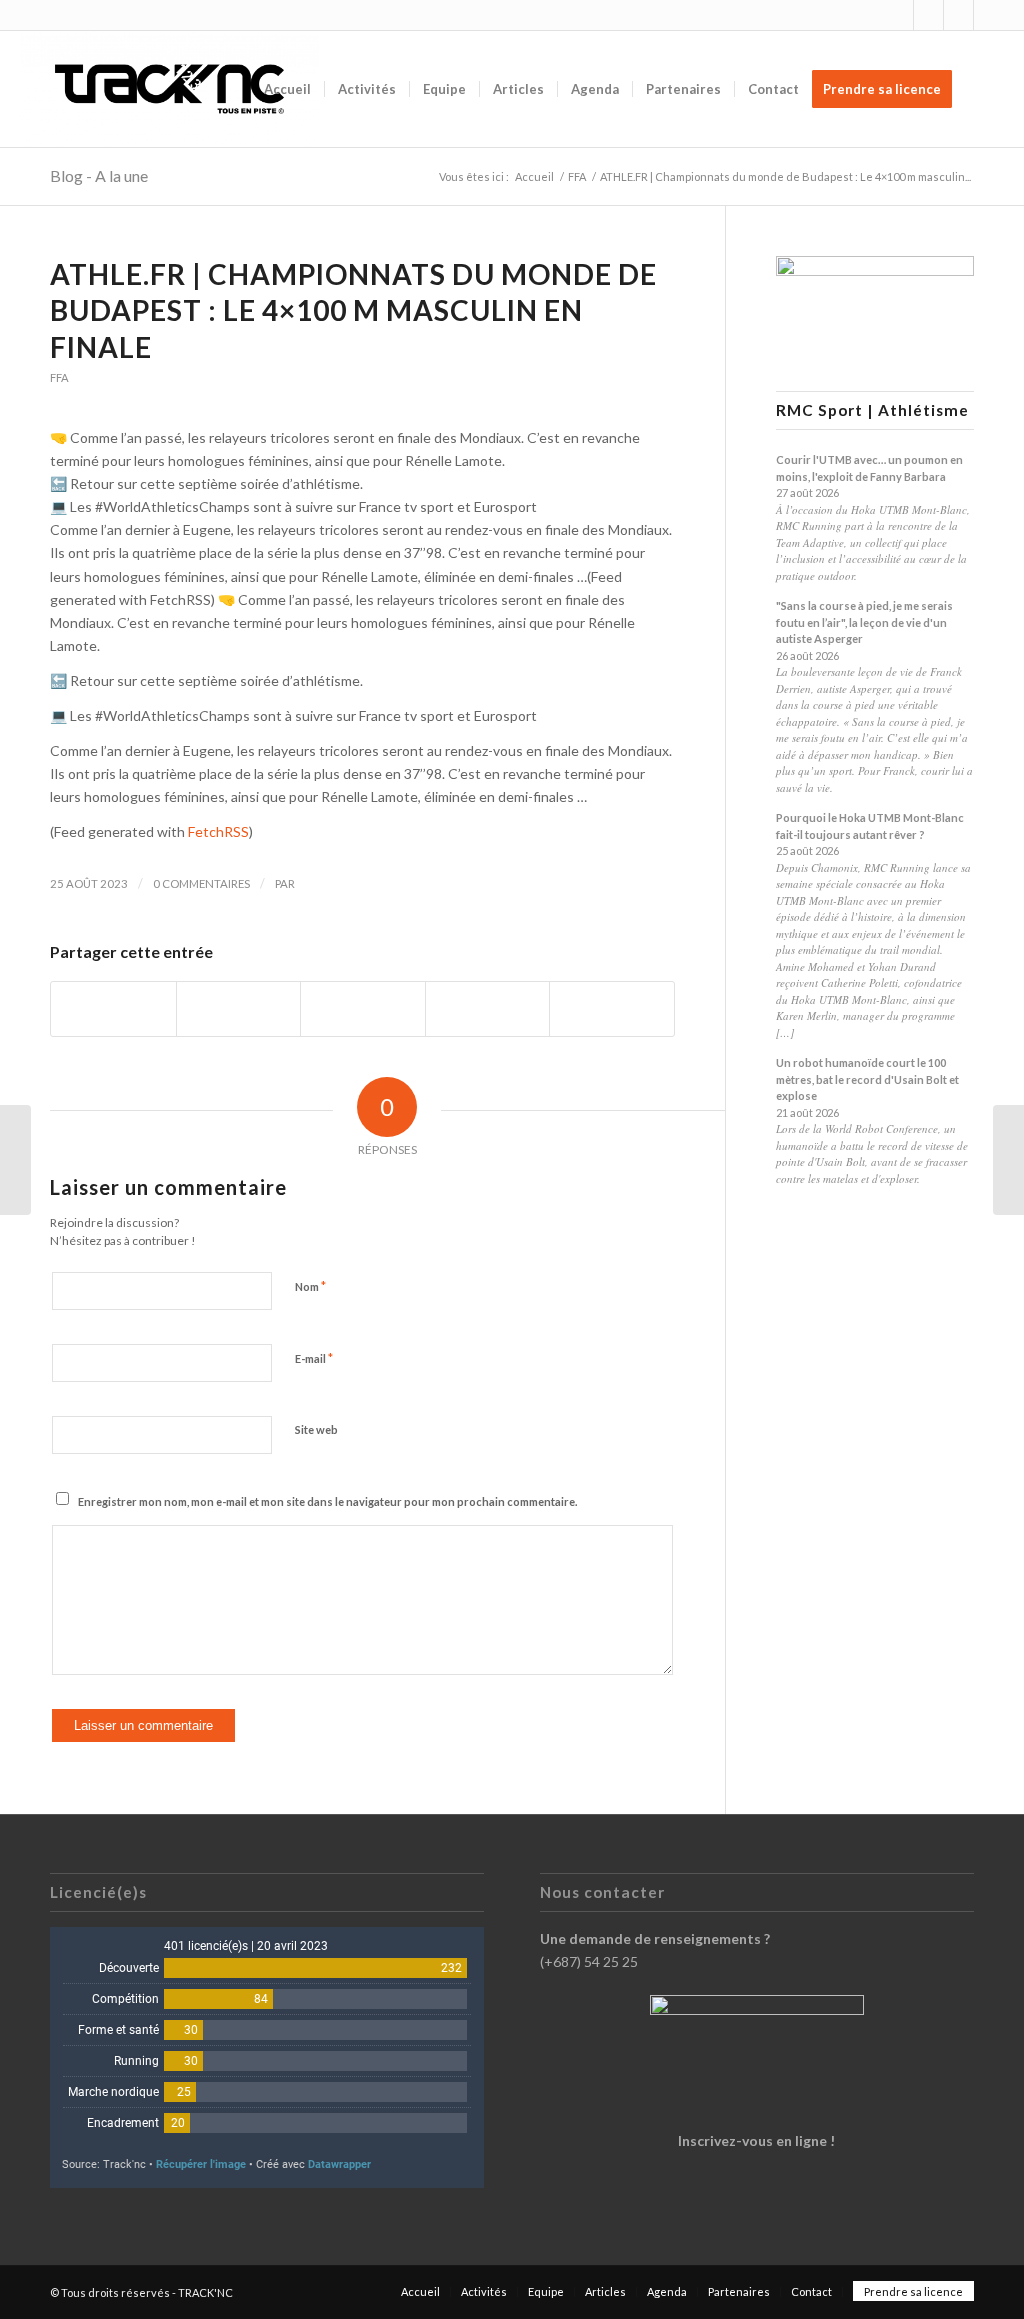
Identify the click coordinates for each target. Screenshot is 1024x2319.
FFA (59, 377)
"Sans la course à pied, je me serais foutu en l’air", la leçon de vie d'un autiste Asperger (864, 622)
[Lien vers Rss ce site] (958, 15)
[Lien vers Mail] (989, 15)
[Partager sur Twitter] (239, 1009)
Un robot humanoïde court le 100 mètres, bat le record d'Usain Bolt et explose (867, 1079)
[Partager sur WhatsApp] (363, 1009)
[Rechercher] (984, 89)
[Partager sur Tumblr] (488, 1009)
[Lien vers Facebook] (928, 15)
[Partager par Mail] (612, 1009)
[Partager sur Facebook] (113, 1009)
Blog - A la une (99, 175)
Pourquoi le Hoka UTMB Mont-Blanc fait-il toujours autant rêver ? (870, 826)
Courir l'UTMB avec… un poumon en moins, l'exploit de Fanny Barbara (869, 468)
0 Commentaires (201, 883)
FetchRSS (218, 831)
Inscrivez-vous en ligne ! (756, 2140)
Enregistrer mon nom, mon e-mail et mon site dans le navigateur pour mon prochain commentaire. (327, 1501)
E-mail (314, 1358)
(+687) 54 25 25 (589, 1961)
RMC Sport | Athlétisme (872, 410)
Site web (316, 1429)
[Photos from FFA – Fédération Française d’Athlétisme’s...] (15, 1160)
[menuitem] (287, 89)
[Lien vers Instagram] (898, 15)
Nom (310, 1286)
